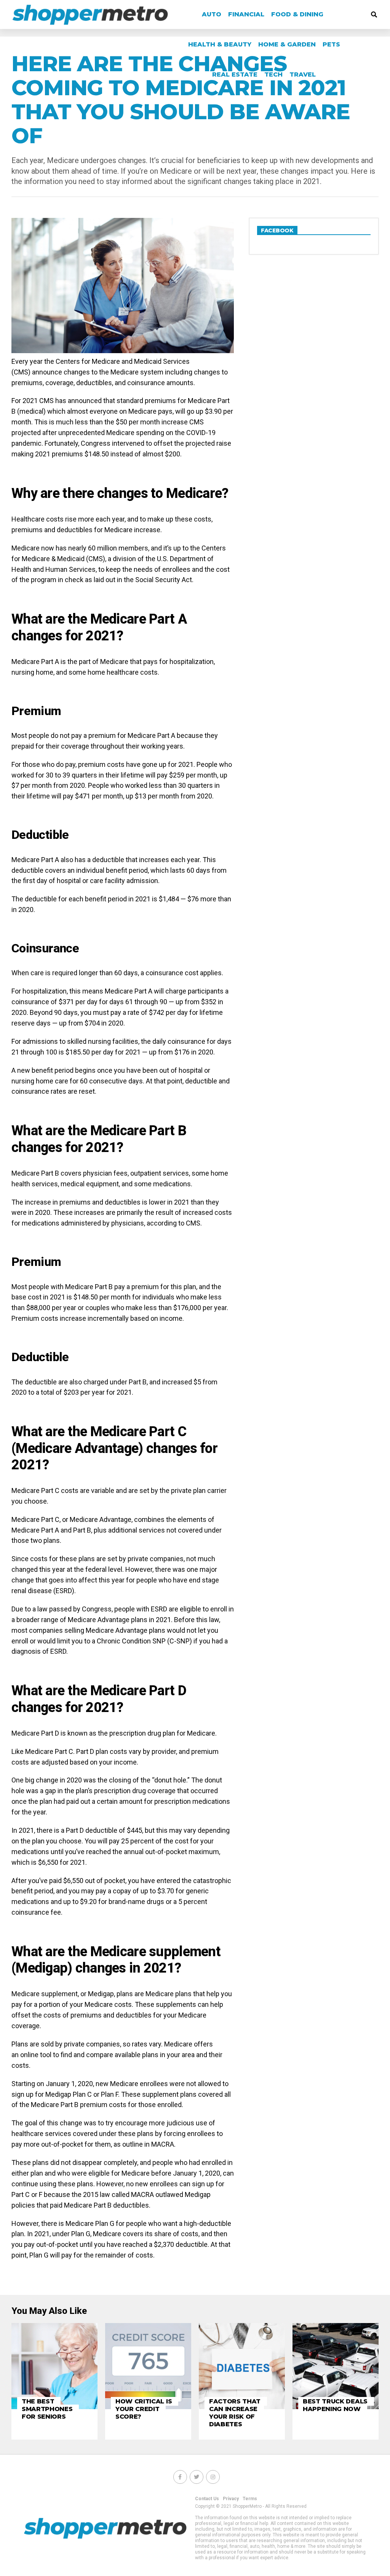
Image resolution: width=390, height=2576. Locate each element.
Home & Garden (287, 44)
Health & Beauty (220, 44)
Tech (273, 74)
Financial (246, 14)
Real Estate (235, 74)
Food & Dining (297, 14)
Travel (303, 74)
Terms (250, 2499)
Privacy (231, 2499)
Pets (331, 44)
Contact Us (207, 2499)
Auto (212, 14)
